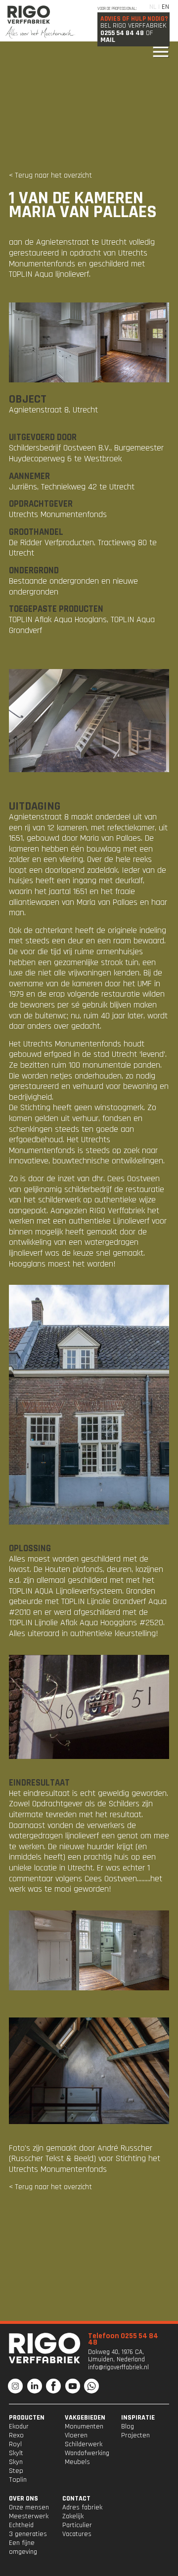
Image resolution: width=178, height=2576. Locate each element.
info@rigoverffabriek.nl (118, 2368)
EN (165, 7)
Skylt (16, 2453)
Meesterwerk (29, 2516)
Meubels (77, 2462)
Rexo (16, 2435)
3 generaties (28, 2534)
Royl (15, 2444)
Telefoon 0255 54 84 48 (123, 2339)
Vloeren (76, 2435)
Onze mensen (29, 2507)
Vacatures (77, 2534)
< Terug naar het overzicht (50, 175)
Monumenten (84, 2427)
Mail (108, 40)
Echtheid (21, 2525)
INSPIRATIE (138, 2418)
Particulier (77, 2525)
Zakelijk (73, 2516)
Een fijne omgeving (23, 2547)
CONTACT (76, 2499)
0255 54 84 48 (122, 33)
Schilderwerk (84, 2444)
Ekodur (19, 2427)
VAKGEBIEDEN (85, 2418)
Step (16, 2471)
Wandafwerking (87, 2453)
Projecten (135, 2435)
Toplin (18, 2480)
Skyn (16, 2462)
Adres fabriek (82, 2507)
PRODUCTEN (27, 2418)
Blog (128, 2427)
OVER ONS (23, 2499)
